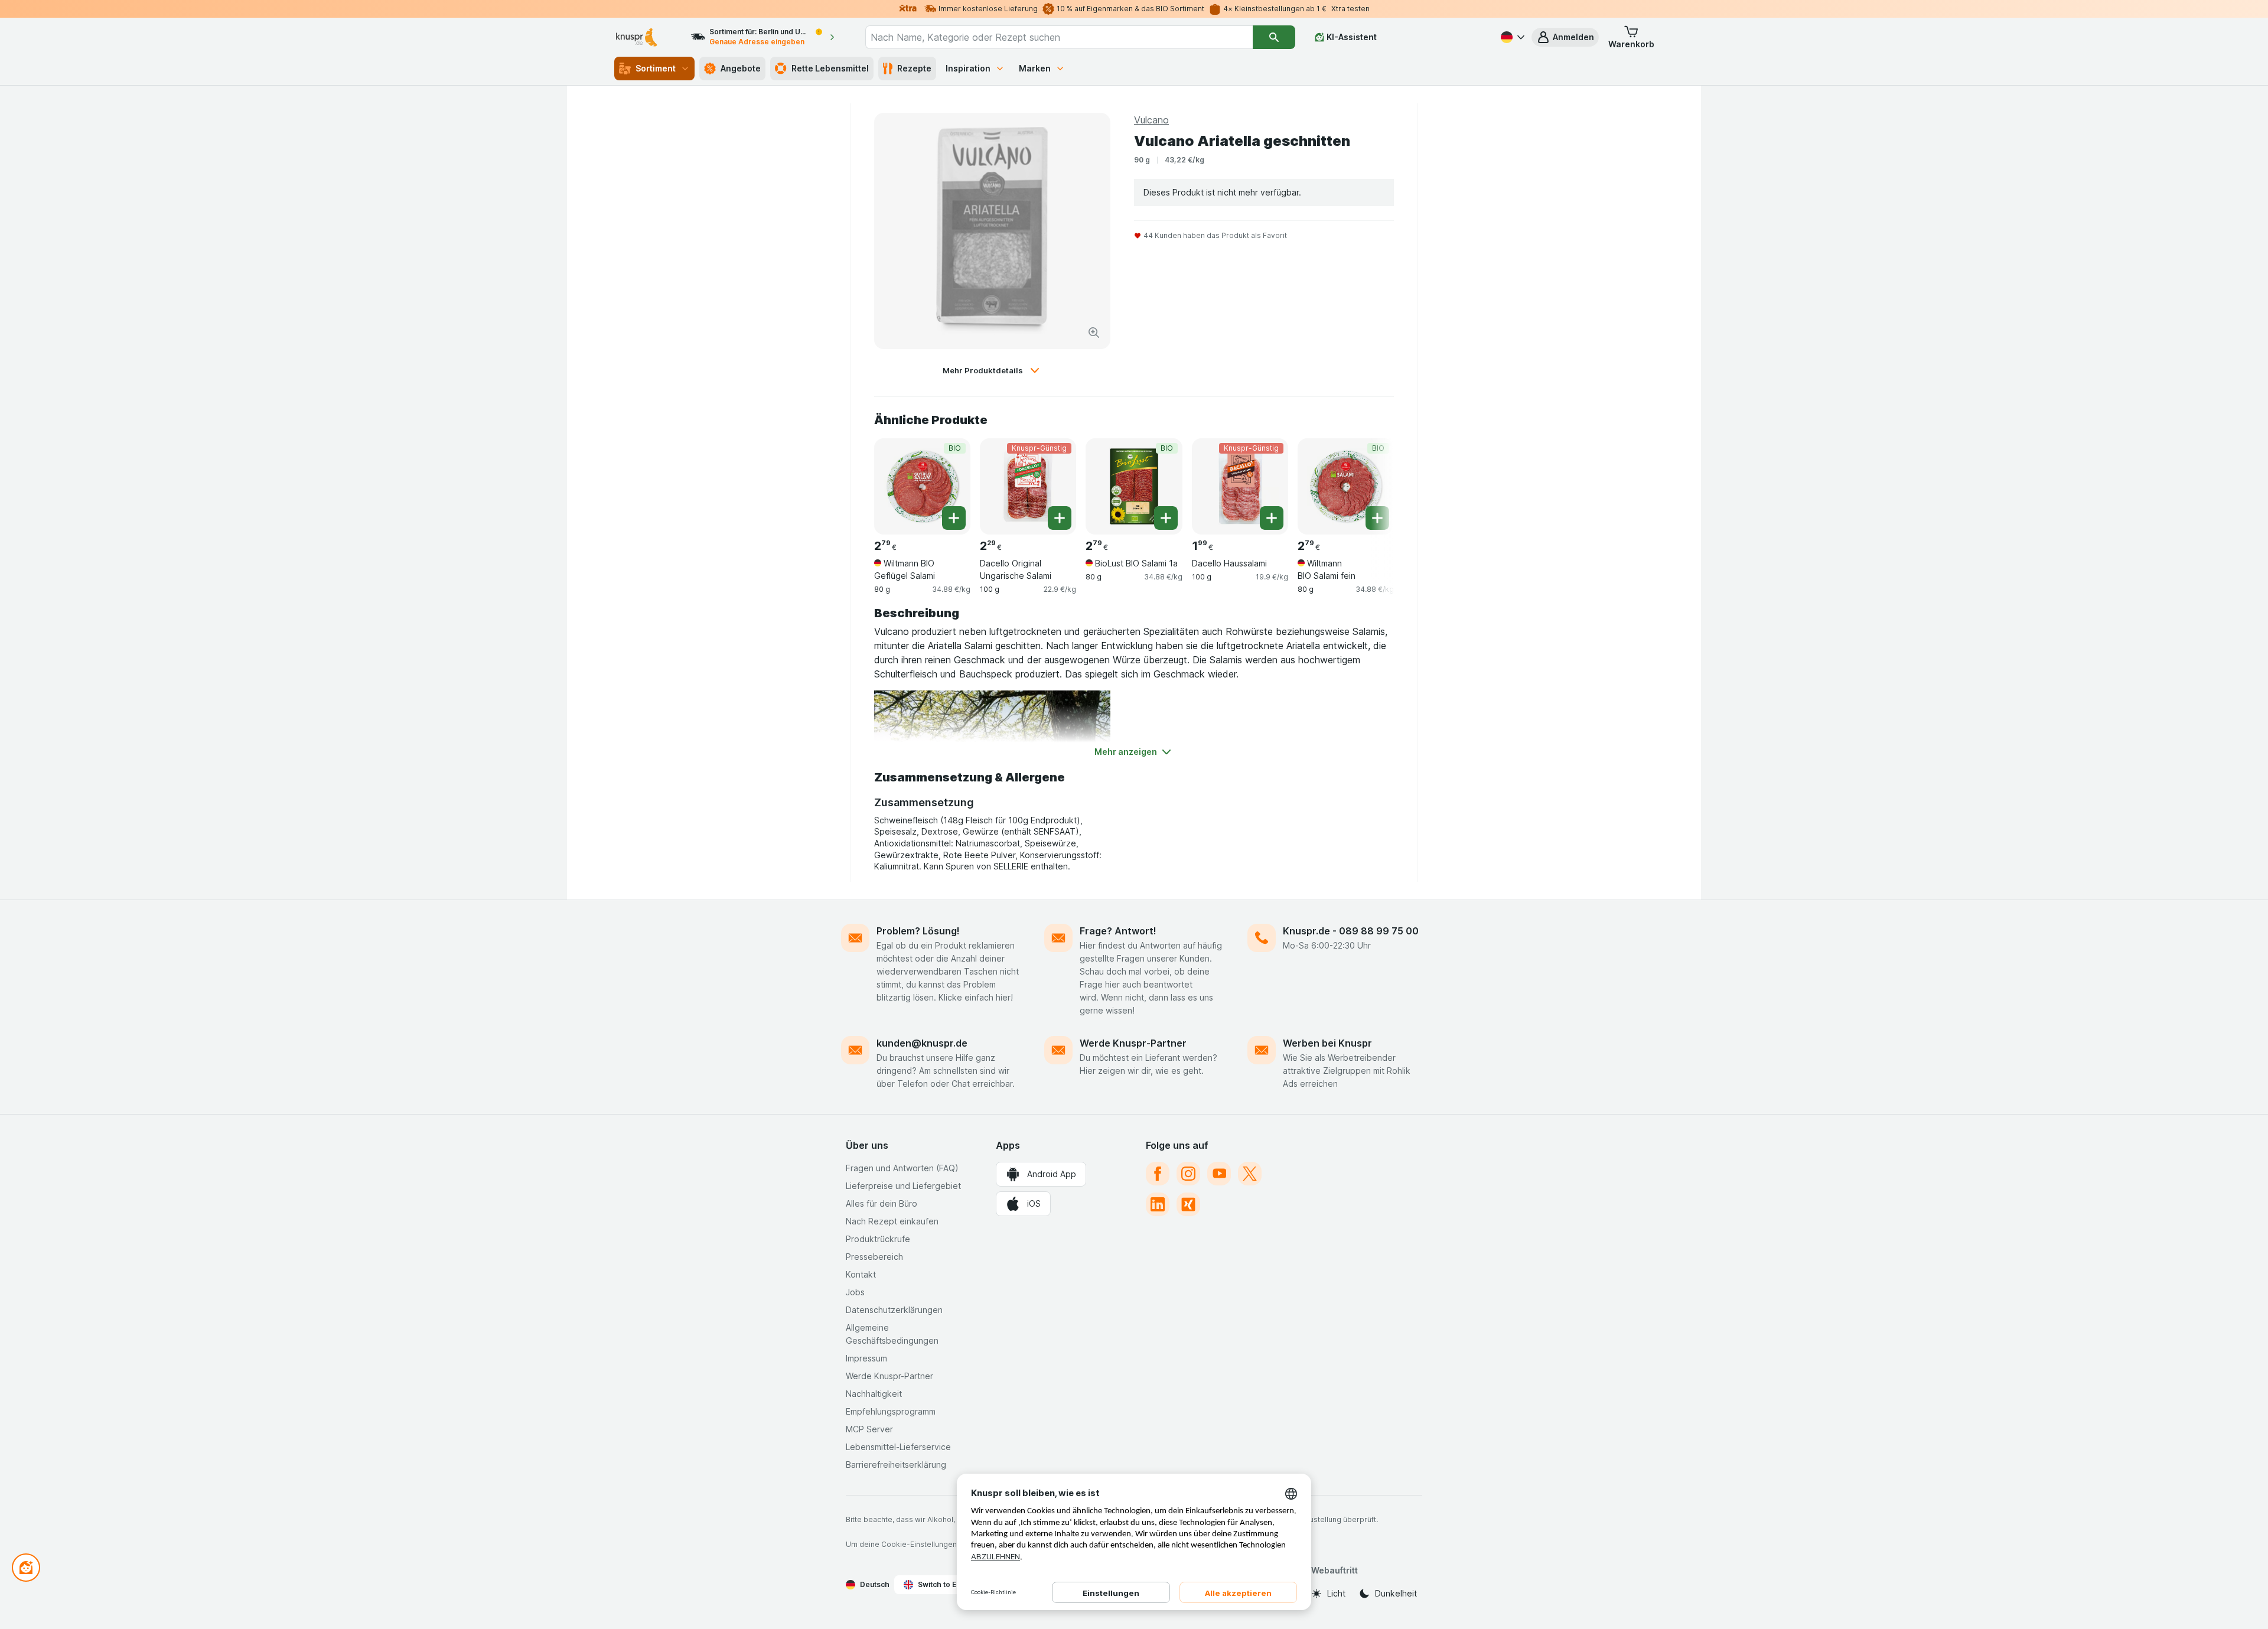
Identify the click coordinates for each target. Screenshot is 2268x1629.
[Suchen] (1274, 37)
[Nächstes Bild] (1370, 482)
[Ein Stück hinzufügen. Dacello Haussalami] (1272, 518)
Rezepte (914, 68)
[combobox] (1059, 37)
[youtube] (1219, 1174)
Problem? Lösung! (918, 931)
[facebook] (1158, 1174)
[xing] (1188, 1204)
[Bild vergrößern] (1094, 333)
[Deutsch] (1511, 37)
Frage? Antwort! (1118, 931)
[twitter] (1250, 1174)
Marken (1035, 68)
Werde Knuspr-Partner (1133, 1043)
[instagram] (1188, 1174)
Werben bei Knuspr (1327, 1043)
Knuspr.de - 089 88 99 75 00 (1351, 931)
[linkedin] (1158, 1204)
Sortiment (656, 68)
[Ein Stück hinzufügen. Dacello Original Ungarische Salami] (1060, 518)
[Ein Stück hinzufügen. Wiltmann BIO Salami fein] (1377, 518)
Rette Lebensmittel (830, 68)
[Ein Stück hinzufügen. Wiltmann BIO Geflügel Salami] (954, 518)
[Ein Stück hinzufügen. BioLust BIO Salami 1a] (1166, 518)
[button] (1565, 37)
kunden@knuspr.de (922, 1043)
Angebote (741, 68)
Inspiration (968, 68)
